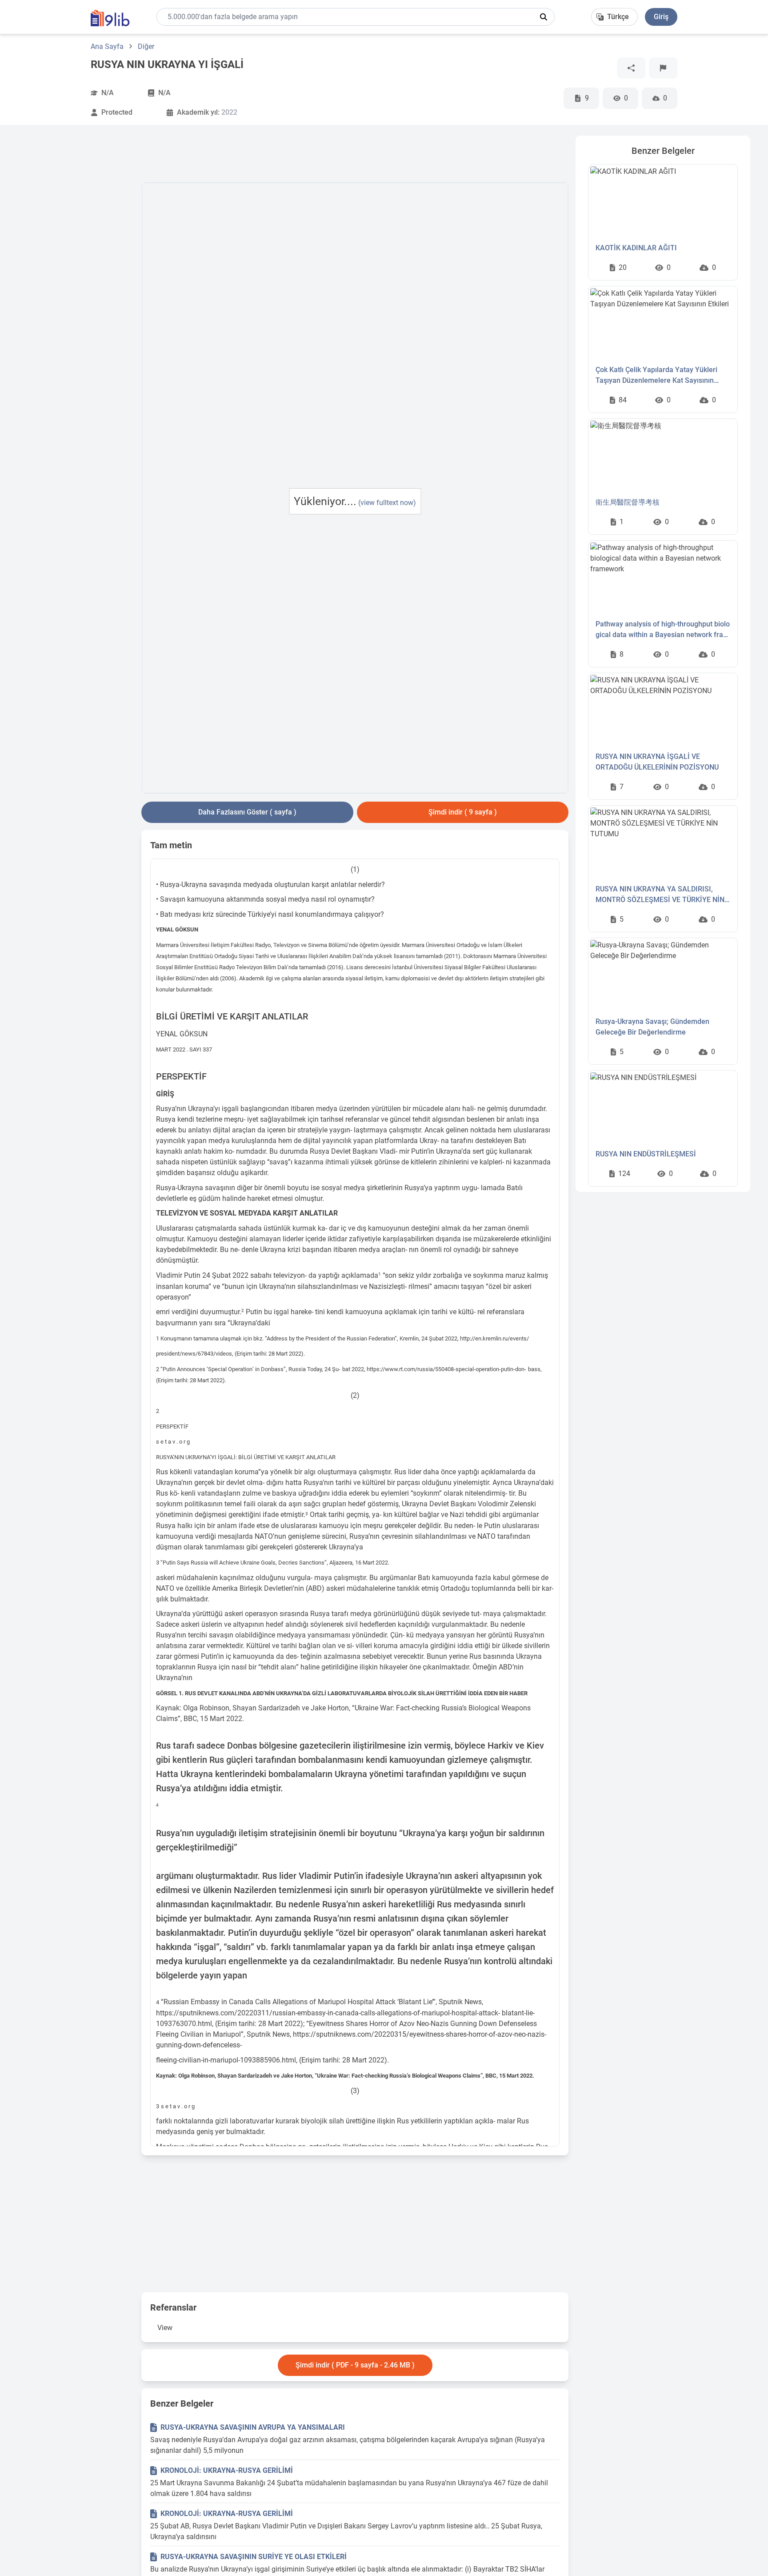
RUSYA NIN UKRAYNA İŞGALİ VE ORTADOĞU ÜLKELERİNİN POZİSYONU (657, 762)
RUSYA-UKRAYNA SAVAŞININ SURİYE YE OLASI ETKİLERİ (254, 2557)
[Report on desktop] (663, 68)
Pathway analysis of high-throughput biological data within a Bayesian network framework (663, 630)
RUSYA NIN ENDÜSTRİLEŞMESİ (646, 1154)
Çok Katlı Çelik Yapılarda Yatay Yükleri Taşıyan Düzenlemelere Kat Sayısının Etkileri (656, 376)
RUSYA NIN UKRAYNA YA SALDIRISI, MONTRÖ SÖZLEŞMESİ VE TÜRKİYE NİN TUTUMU (660, 895)
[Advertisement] (76, 269)
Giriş (661, 17)
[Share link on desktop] (631, 68)
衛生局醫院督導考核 (628, 502)
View (165, 2328)
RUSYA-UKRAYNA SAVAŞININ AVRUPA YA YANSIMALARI (253, 2427)
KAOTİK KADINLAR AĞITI (636, 248)
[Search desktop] (544, 17)
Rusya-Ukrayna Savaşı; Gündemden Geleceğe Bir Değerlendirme (652, 1027)
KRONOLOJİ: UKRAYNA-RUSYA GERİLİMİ (227, 2470)
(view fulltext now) (387, 503)
